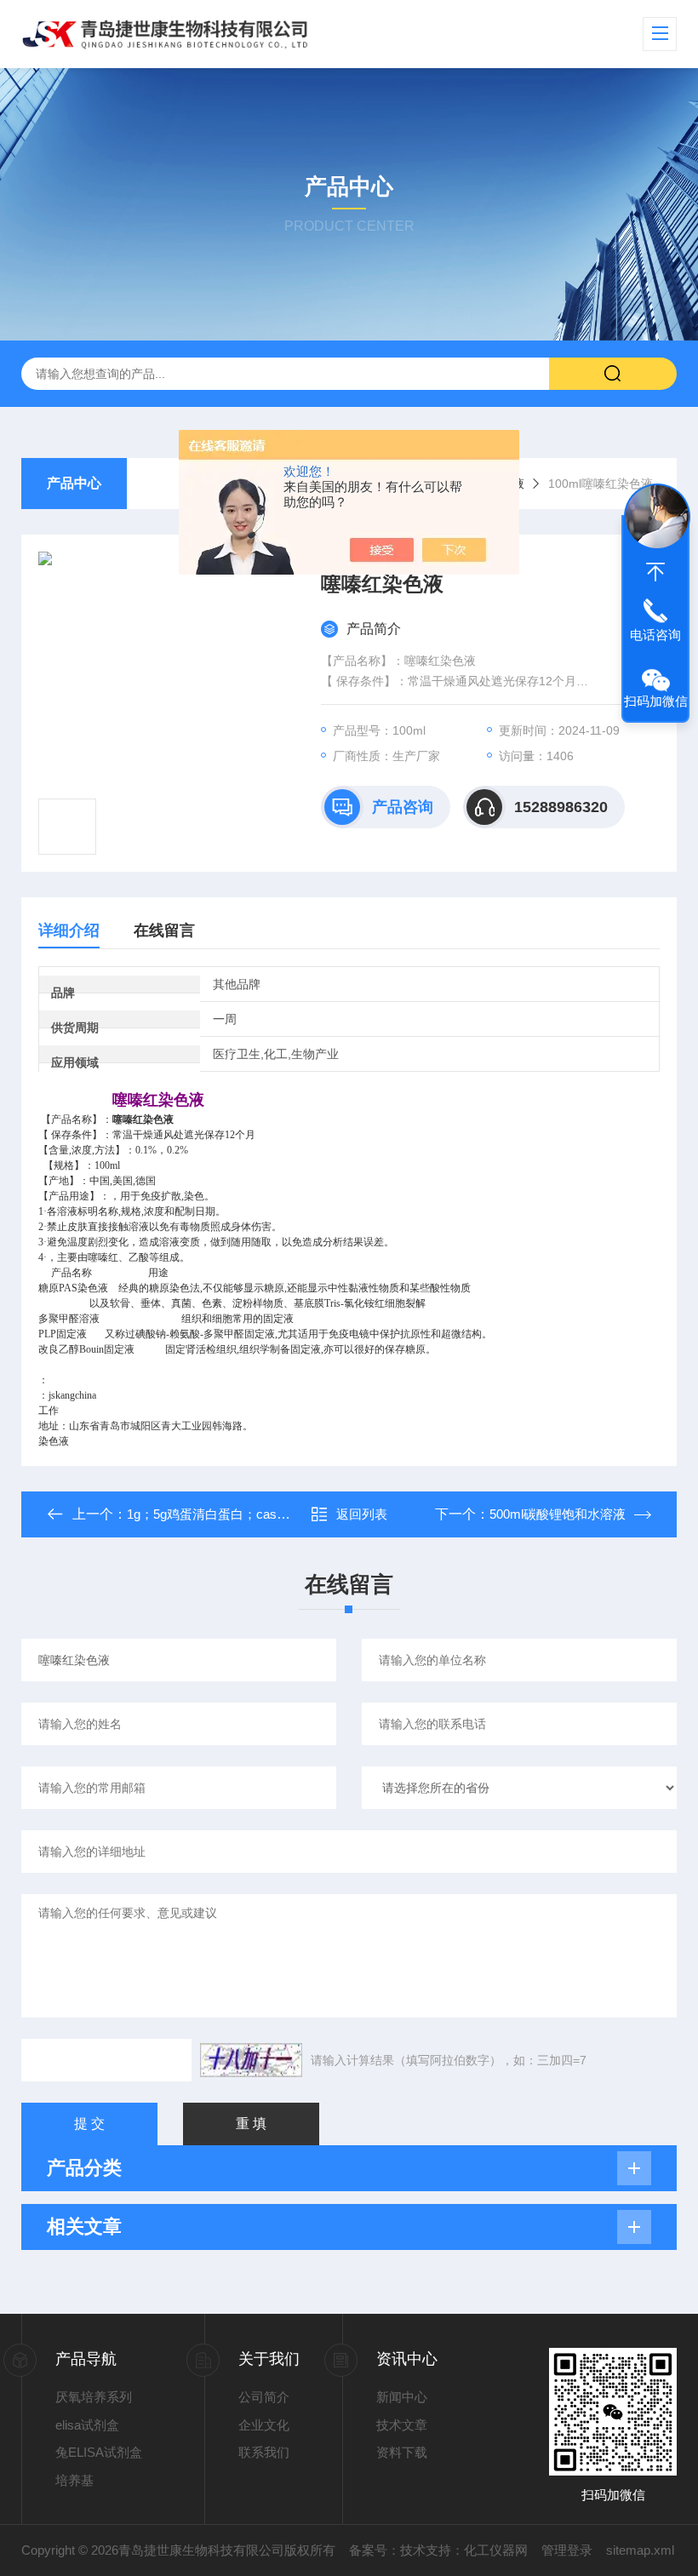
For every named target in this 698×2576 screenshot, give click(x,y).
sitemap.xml (640, 2550)
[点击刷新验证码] (251, 2060)
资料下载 (402, 2452)
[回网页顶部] (655, 572)
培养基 (74, 2480)
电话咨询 (655, 635)
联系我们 (264, 2452)
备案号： (375, 2550)
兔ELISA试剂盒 (99, 2452)
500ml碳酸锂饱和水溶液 (558, 1514)
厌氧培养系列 (94, 2397)
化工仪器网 (496, 2550)
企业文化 (264, 2425)
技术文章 (402, 2425)
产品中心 (74, 483)
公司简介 (264, 2397)
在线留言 (164, 930)
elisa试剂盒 (87, 2425)
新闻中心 (402, 2397)
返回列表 (362, 1514)
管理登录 (567, 2550)
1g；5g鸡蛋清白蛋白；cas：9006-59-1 (236, 1514)
